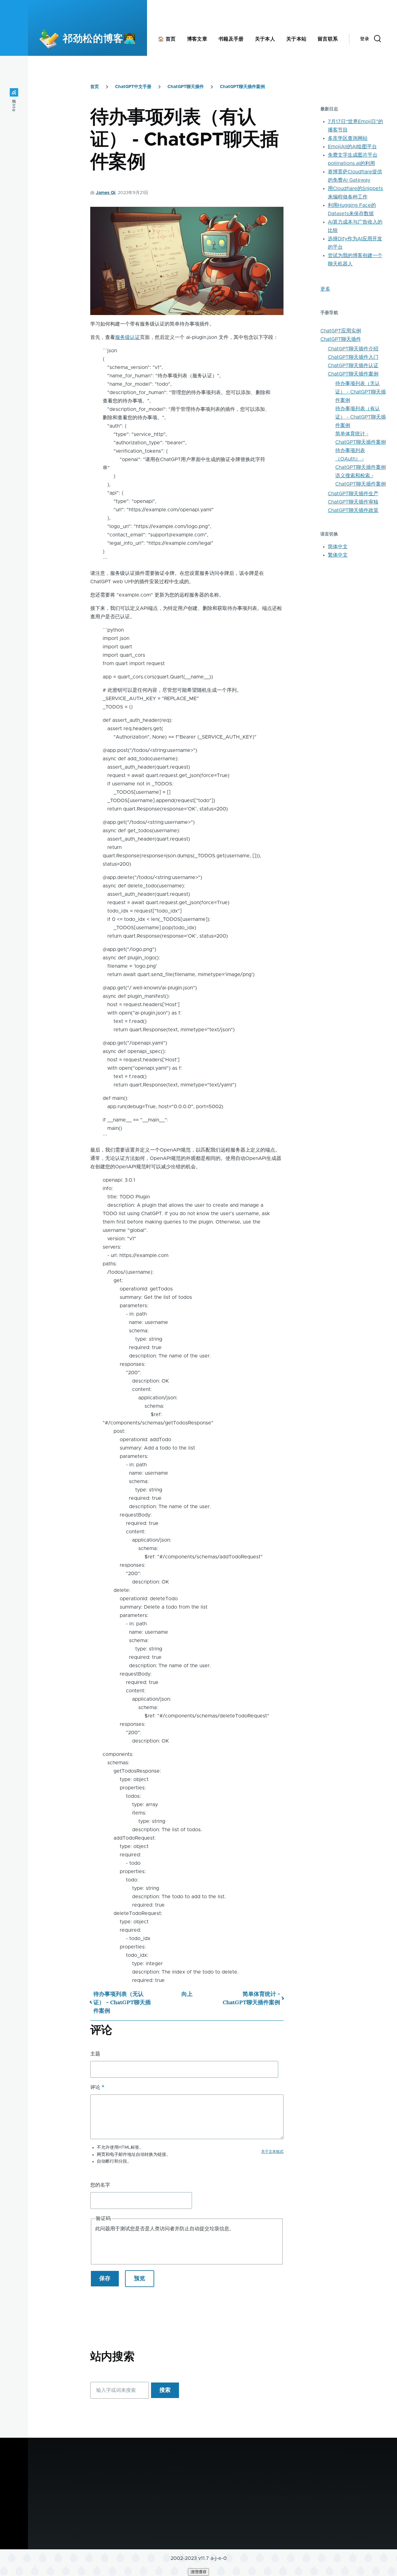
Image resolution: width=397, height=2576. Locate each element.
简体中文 (338, 547)
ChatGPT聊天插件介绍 (353, 349)
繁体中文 (338, 555)
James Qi (106, 193)
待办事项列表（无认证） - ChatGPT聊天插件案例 (122, 2002)
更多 (325, 289)
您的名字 (100, 2185)
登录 (365, 39)
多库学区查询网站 (348, 138)
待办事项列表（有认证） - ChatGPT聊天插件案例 (361, 417)
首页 (95, 87)
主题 (95, 2054)
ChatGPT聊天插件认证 (353, 366)
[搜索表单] (377, 39)
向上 (187, 1994)
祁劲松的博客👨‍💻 (99, 39)
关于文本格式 (272, 2152)
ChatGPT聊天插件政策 (353, 510)
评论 (95, 2087)
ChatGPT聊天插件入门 (353, 357)
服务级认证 (127, 337)
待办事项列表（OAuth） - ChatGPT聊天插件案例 (361, 459)
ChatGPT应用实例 (341, 331)
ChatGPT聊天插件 (186, 87)
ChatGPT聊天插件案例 (242, 87)
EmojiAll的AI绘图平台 (352, 147)
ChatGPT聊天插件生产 (353, 494)
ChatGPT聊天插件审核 (353, 502)
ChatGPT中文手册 (133, 87)
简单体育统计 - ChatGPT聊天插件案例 (251, 1998)
